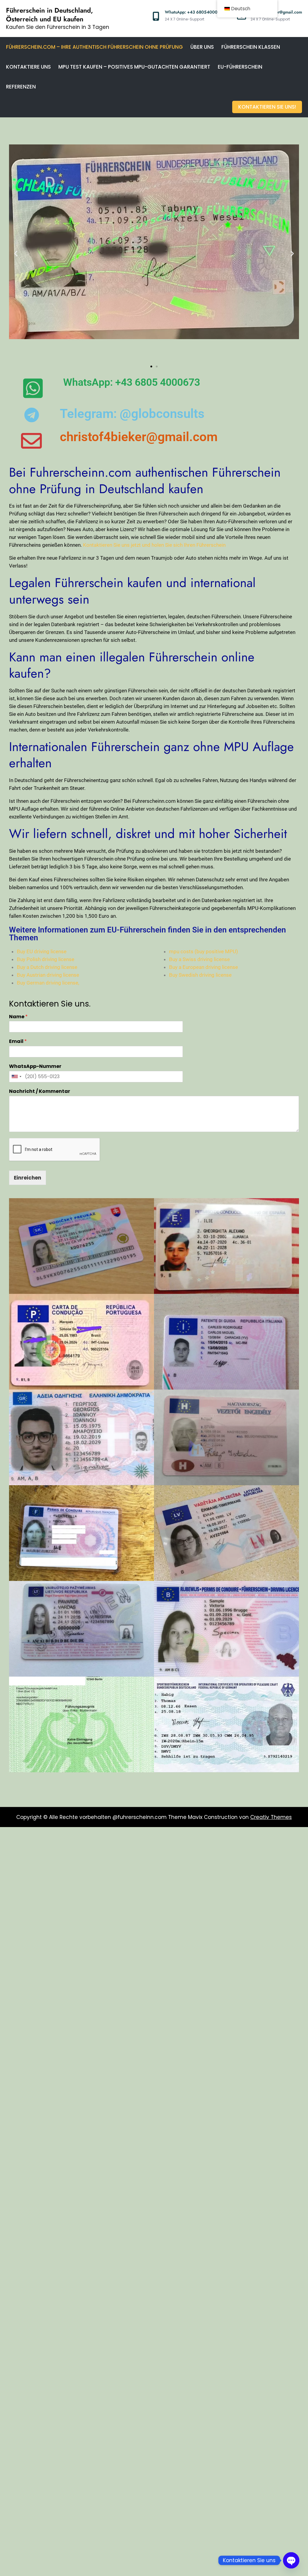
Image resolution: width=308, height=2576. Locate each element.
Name (18, 1017)
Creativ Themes (271, 1817)
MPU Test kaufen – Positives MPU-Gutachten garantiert (134, 67)
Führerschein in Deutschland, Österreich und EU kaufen (49, 15)
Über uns (202, 47)
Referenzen (21, 87)
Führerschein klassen (251, 47)
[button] (16, 253)
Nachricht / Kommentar (40, 1092)
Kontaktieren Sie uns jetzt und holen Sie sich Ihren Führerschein (154, 545)
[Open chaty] (291, 2560)
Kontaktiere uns (28, 67)
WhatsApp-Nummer (35, 1067)
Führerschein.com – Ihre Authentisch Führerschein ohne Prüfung (94, 47)
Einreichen (28, 1178)
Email (18, 1042)
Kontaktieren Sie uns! (267, 107)
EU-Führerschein (240, 67)
